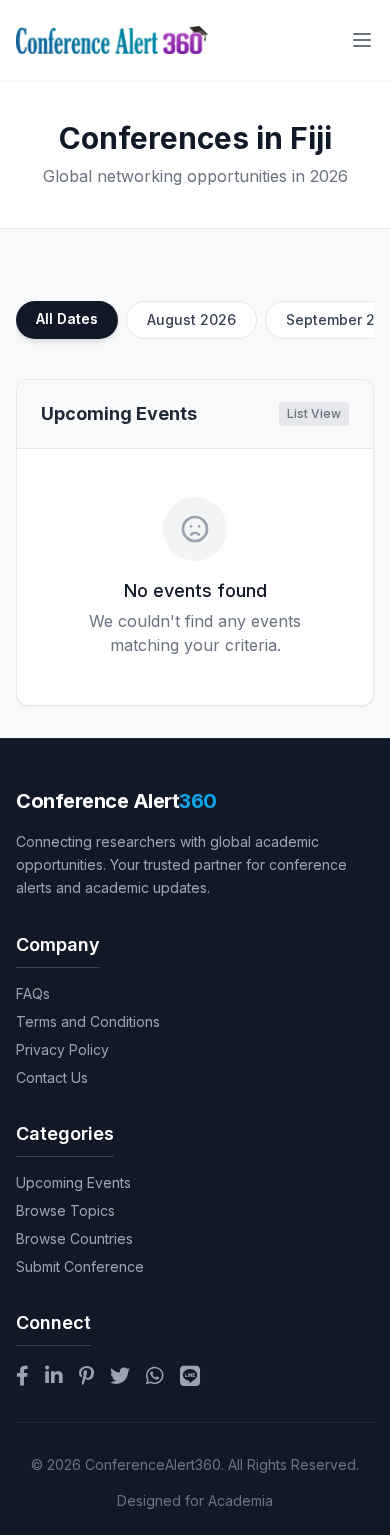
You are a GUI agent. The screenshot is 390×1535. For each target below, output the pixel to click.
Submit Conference (80, 1266)
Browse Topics (65, 1210)
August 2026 (191, 319)
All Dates (67, 318)
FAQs (33, 993)
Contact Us (52, 1077)
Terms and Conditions (88, 1021)
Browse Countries (74, 1238)
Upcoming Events (73, 1182)
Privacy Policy (62, 1049)
